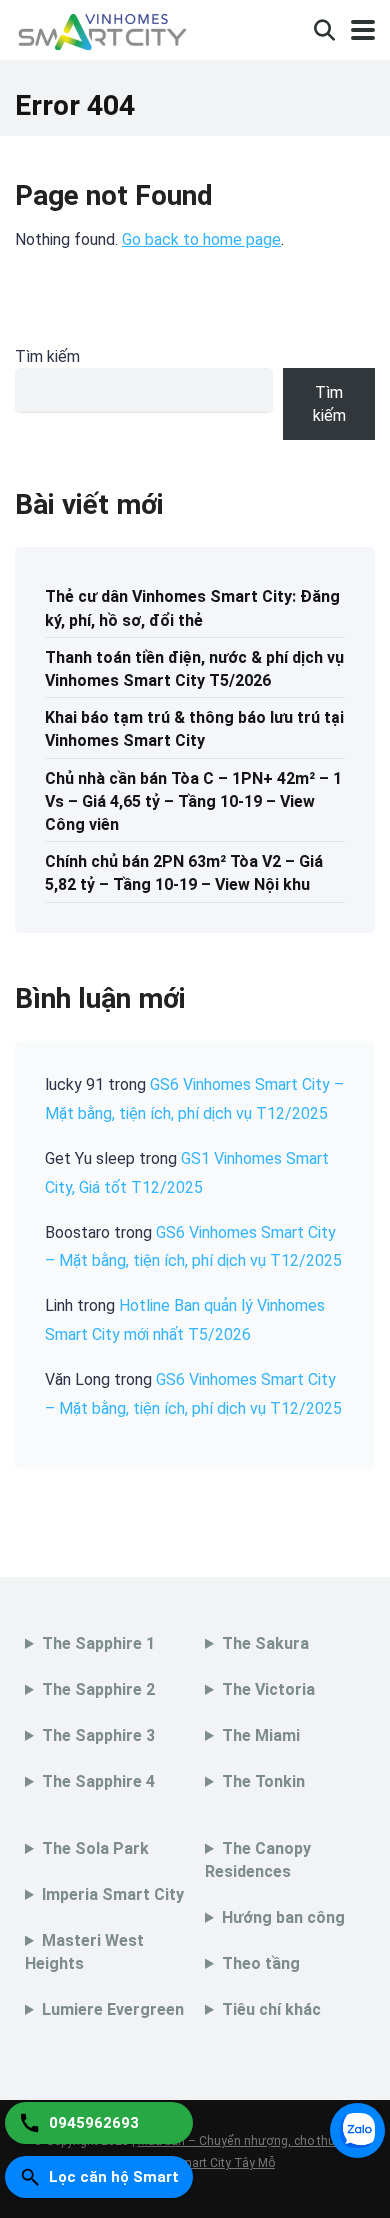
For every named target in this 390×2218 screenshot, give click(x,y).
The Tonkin (263, 1781)
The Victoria (268, 1689)
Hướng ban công (283, 1917)
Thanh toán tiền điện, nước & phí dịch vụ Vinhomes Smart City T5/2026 (194, 669)
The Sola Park (95, 1848)
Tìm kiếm (47, 356)
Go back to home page (201, 239)
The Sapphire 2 (98, 1689)
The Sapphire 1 (98, 1643)
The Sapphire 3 (98, 1735)
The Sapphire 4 (98, 1781)
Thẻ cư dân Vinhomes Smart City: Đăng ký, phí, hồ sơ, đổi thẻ (192, 608)
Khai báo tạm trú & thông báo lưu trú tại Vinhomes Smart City (194, 729)
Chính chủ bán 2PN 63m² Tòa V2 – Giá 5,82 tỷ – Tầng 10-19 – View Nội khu (184, 873)
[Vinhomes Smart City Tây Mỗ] (102, 27)
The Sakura (265, 1643)
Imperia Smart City (113, 1894)
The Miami (261, 1735)
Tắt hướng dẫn (311, 1946)
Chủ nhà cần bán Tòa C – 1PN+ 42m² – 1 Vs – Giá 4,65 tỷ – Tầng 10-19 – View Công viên (193, 801)
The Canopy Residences (258, 1860)
